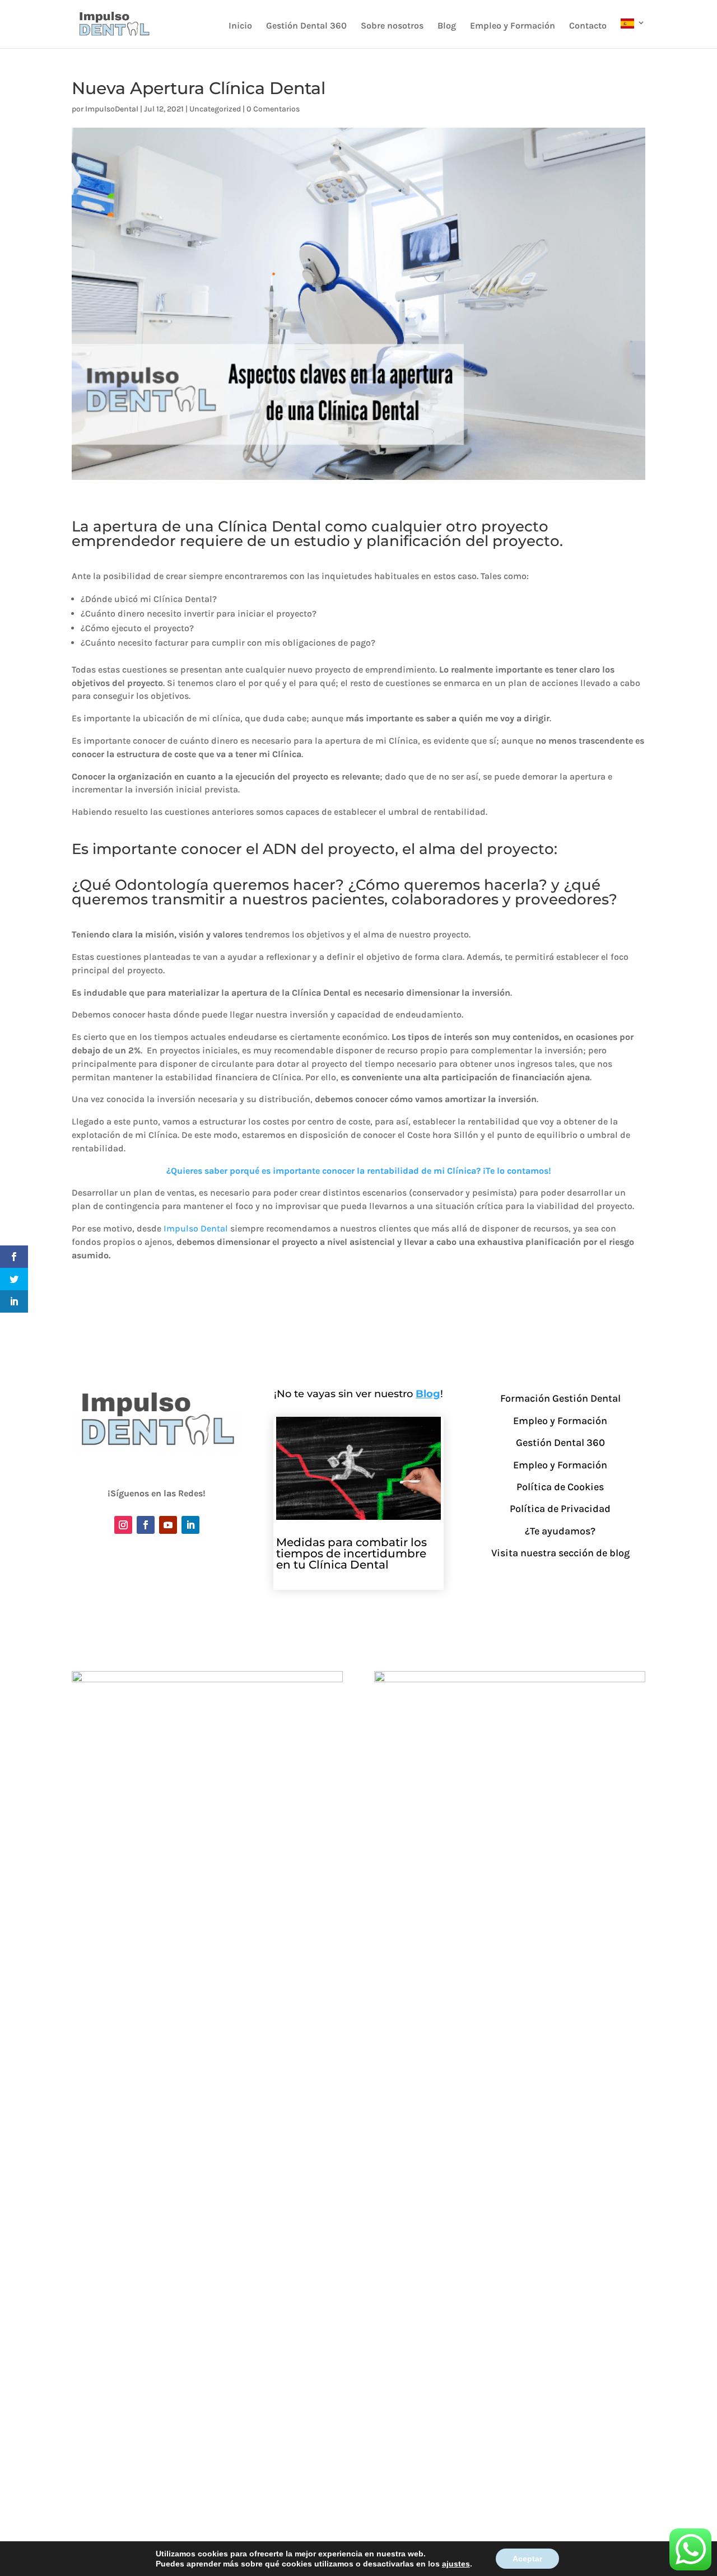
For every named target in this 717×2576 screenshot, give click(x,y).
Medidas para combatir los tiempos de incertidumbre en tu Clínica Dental (351, 1553)
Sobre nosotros (392, 26)
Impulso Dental (196, 1228)
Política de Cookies (560, 1487)
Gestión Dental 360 (306, 26)
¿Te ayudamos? (560, 1531)
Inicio (240, 26)
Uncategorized (215, 109)
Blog (447, 26)
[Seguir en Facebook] (146, 1525)
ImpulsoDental (112, 109)
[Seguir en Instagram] (123, 1525)
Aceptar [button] (527, 2559)
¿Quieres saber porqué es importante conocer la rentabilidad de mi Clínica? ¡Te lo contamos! (359, 1171)
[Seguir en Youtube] (168, 1525)
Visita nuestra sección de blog (560, 1553)
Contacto (588, 26)
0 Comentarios (273, 109)
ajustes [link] (456, 2564)
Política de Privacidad (560, 1509)
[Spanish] (633, 33)
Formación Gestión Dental (560, 1398)
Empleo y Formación (513, 26)
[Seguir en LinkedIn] (190, 1525)
